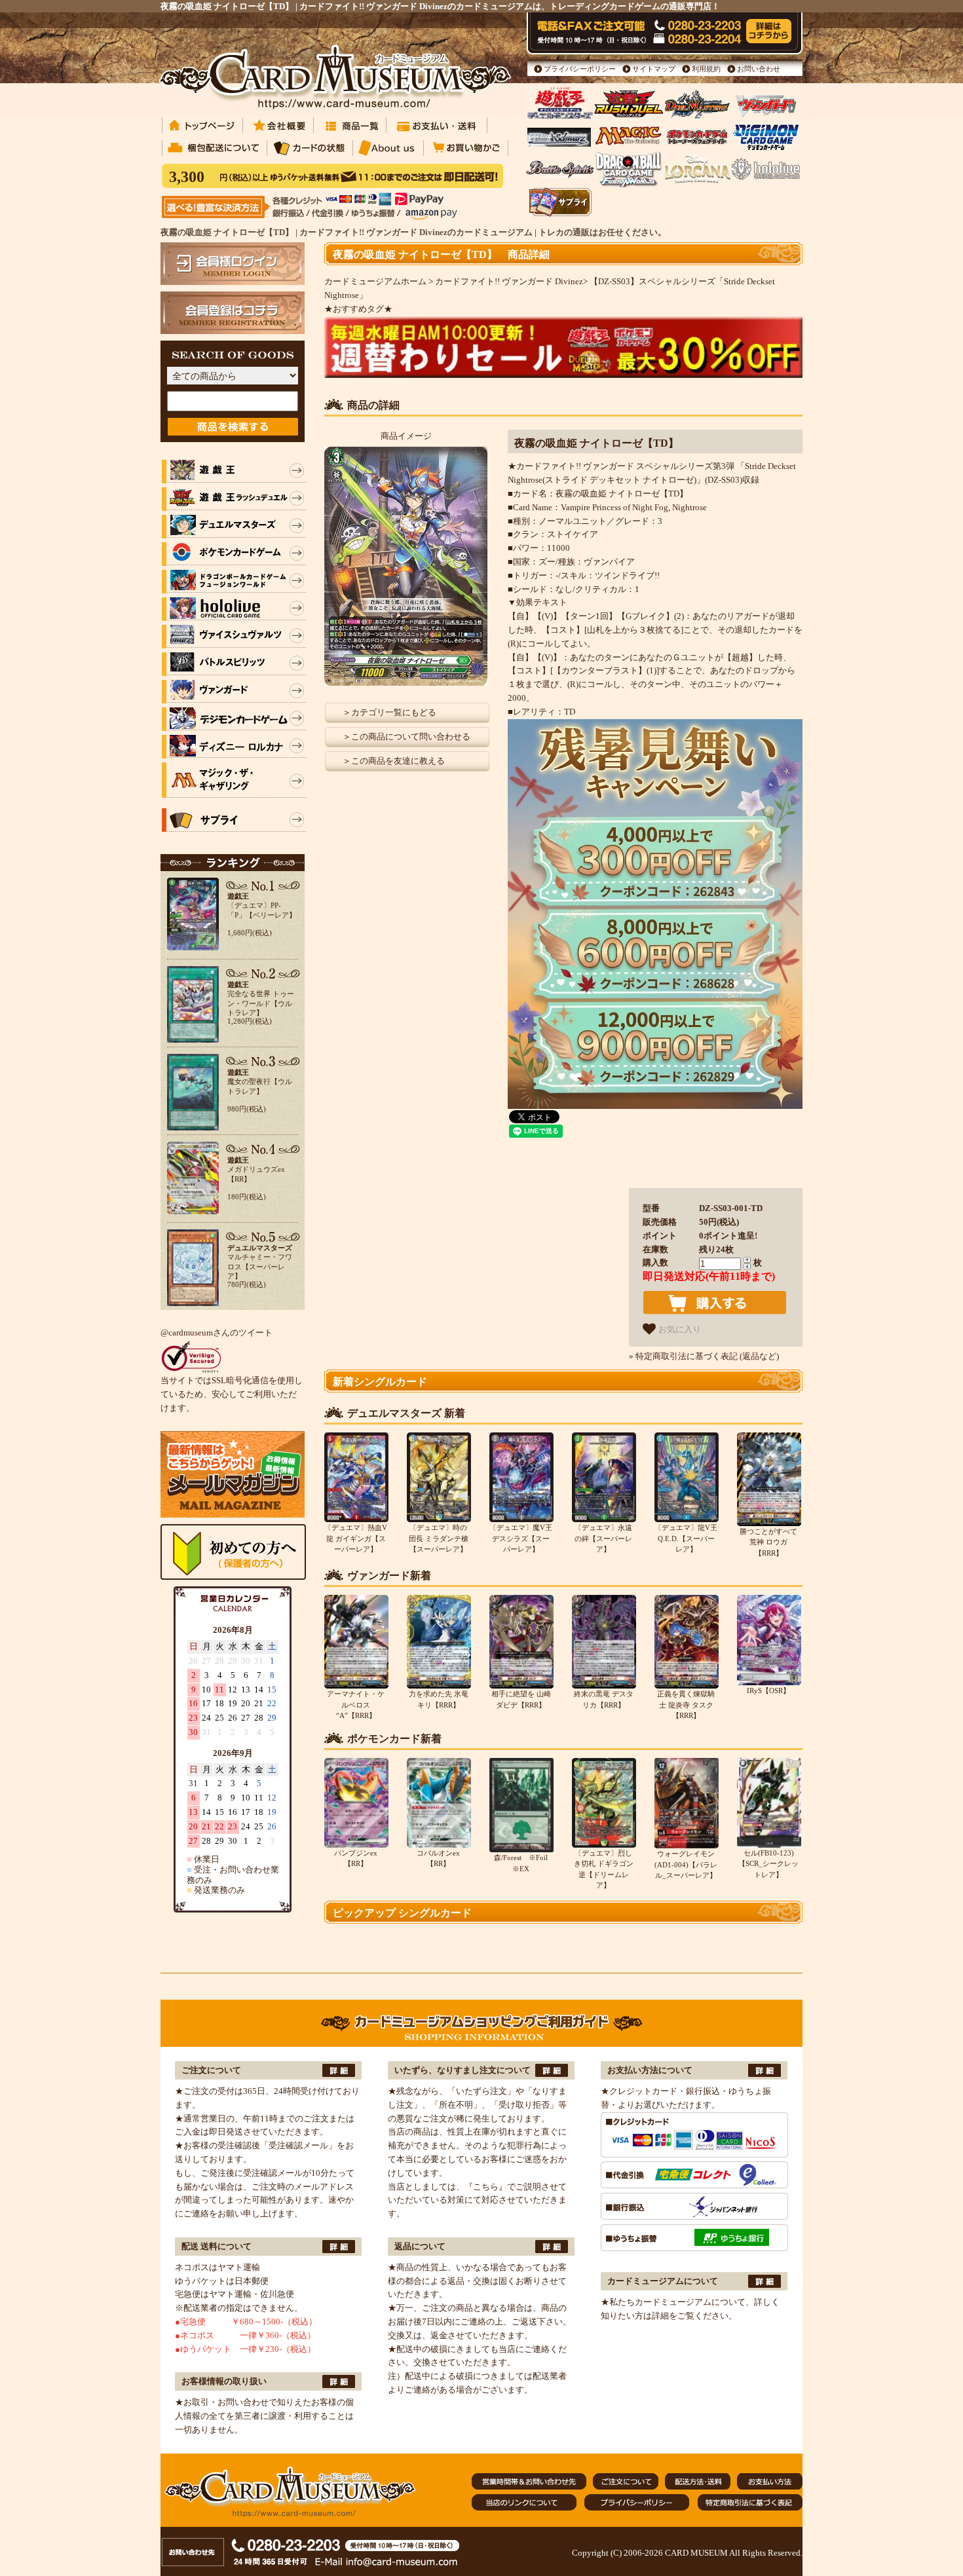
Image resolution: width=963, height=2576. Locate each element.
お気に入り (678, 1329)
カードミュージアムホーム (375, 281)
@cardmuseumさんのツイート (217, 1333)
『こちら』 (486, 2187)
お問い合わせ (759, 69)
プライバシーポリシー (580, 69)
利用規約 (706, 69)
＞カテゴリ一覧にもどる (389, 712)
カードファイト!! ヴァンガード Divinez (509, 281)
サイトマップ (654, 69)
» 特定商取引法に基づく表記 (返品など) (704, 1356)
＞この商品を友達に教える (394, 761)
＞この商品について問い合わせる (406, 737)
